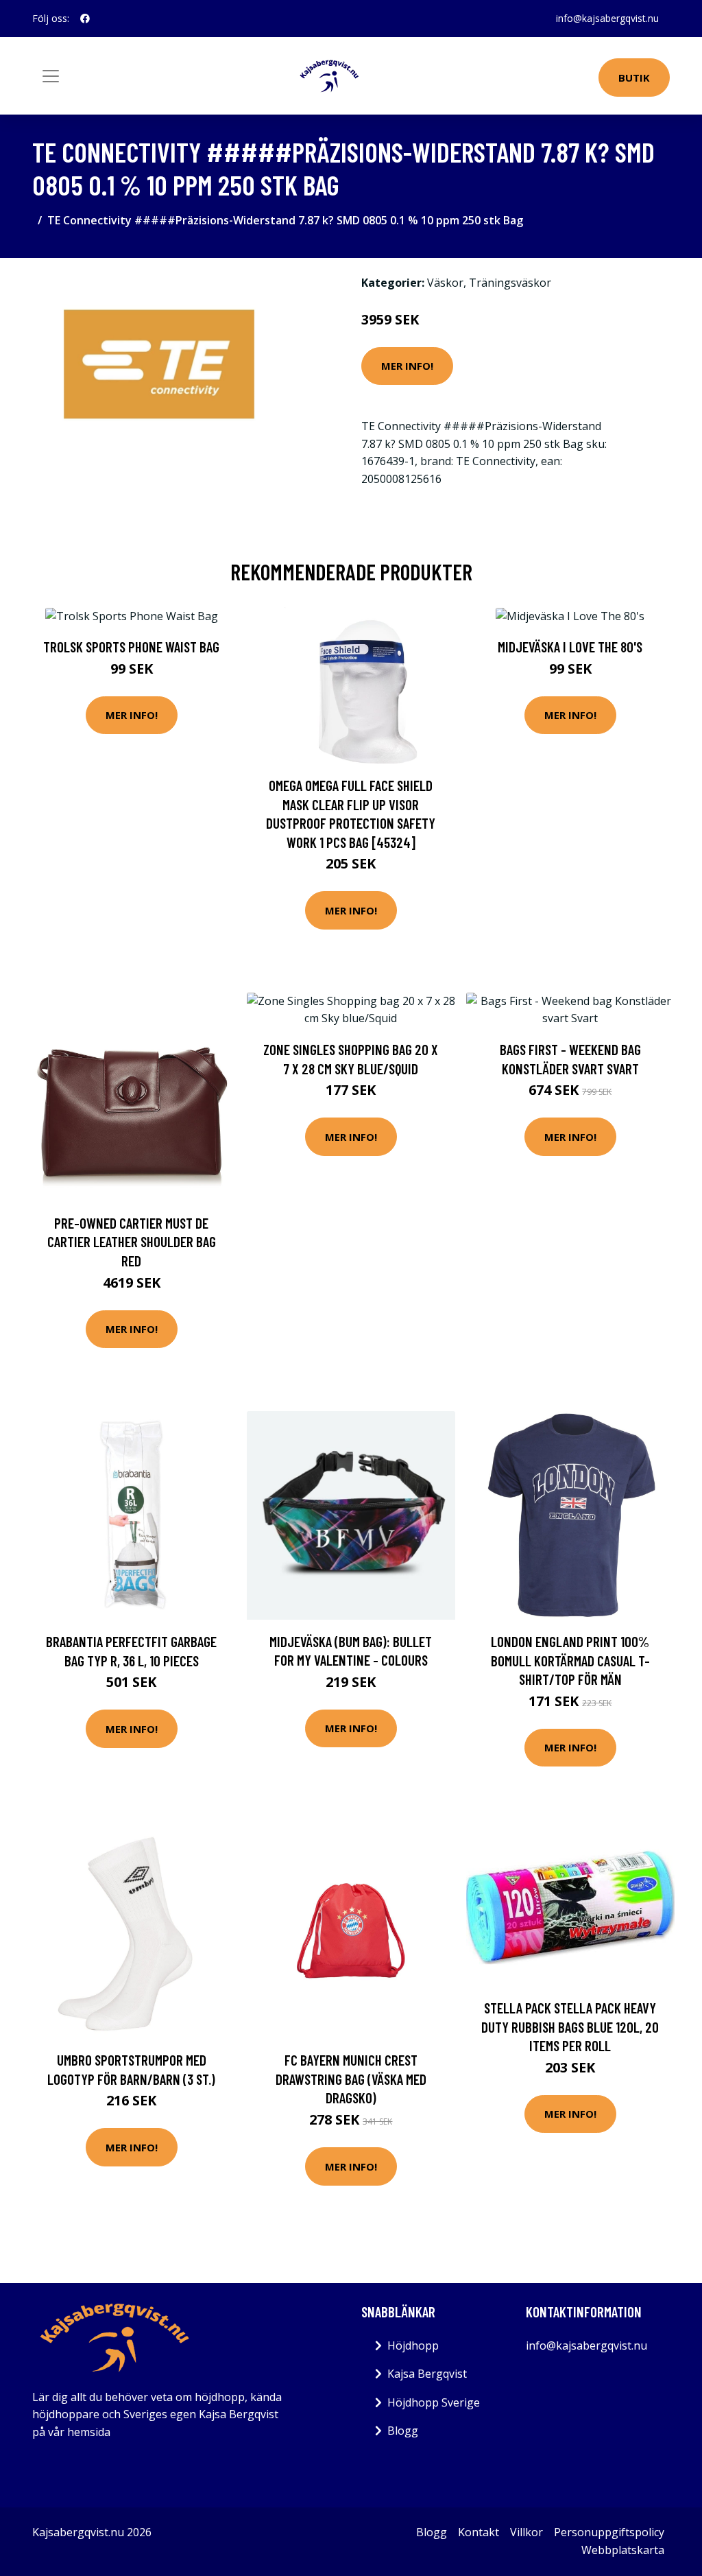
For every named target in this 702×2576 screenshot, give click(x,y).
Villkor (526, 2532)
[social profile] (85, 19)
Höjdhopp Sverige (434, 2402)
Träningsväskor (510, 283)
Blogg (403, 2431)
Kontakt (479, 2532)
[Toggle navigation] (51, 76)
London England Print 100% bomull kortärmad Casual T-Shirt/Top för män (570, 1660)
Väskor (445, 283)
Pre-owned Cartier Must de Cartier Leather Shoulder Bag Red (132, 1242)
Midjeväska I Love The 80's (570, 647)
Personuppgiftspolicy (609, 2532)
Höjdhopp (413, 2345)
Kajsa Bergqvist (427, 2374)
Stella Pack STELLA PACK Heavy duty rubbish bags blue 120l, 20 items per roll (570, 2026)
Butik (634, 78)
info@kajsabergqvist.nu (607, 18)
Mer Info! (407, 366)
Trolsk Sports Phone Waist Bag (131, 647)
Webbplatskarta (623, 2550)
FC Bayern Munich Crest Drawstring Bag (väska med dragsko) (351, 2079)
